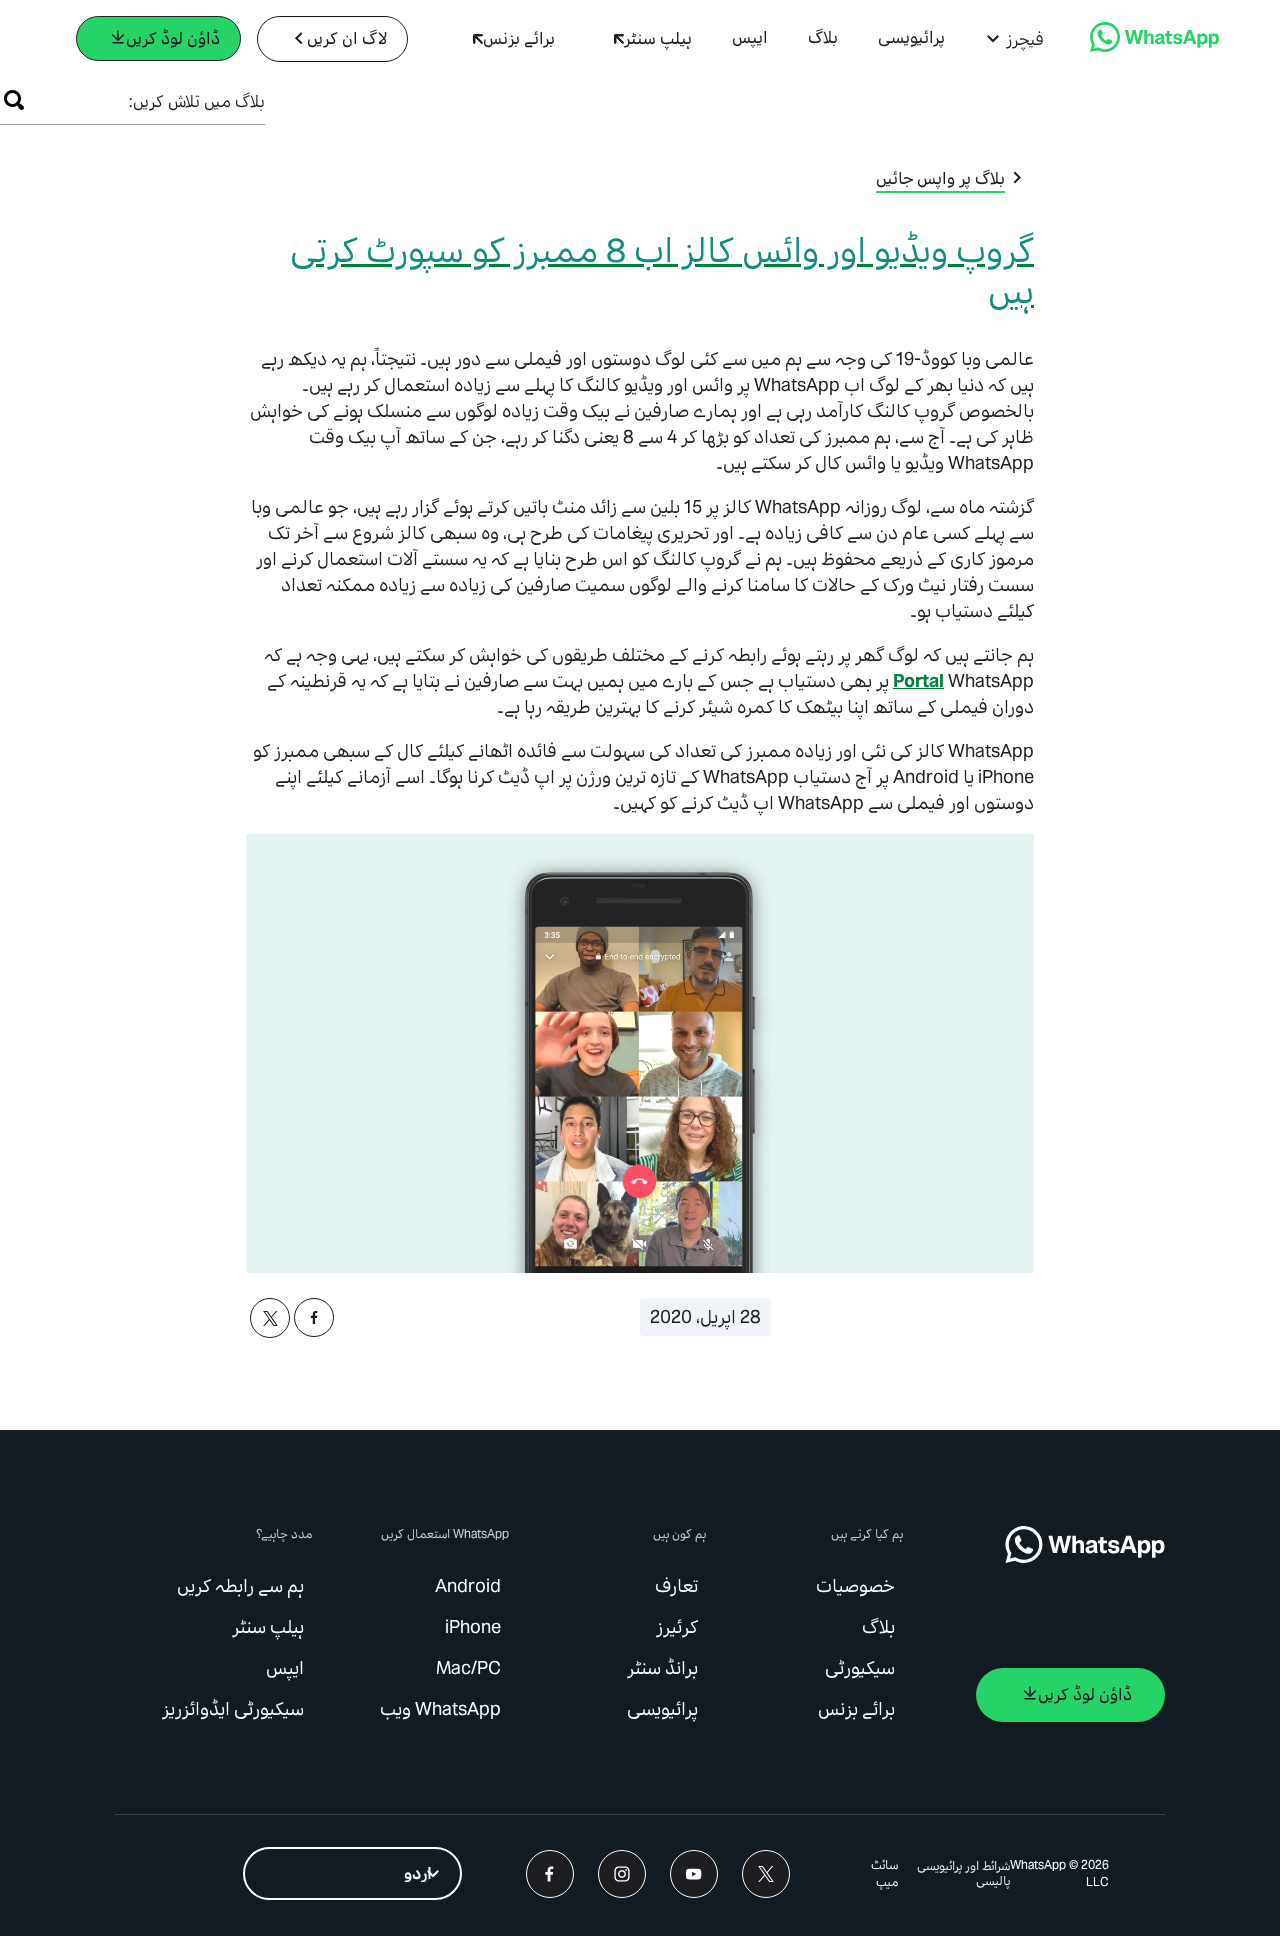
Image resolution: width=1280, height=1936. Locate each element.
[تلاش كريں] (14, 100)
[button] (1014, 39)
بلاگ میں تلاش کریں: (197, 101)
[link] (1154, 46)
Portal (918, 680)
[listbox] (352, 1873)
